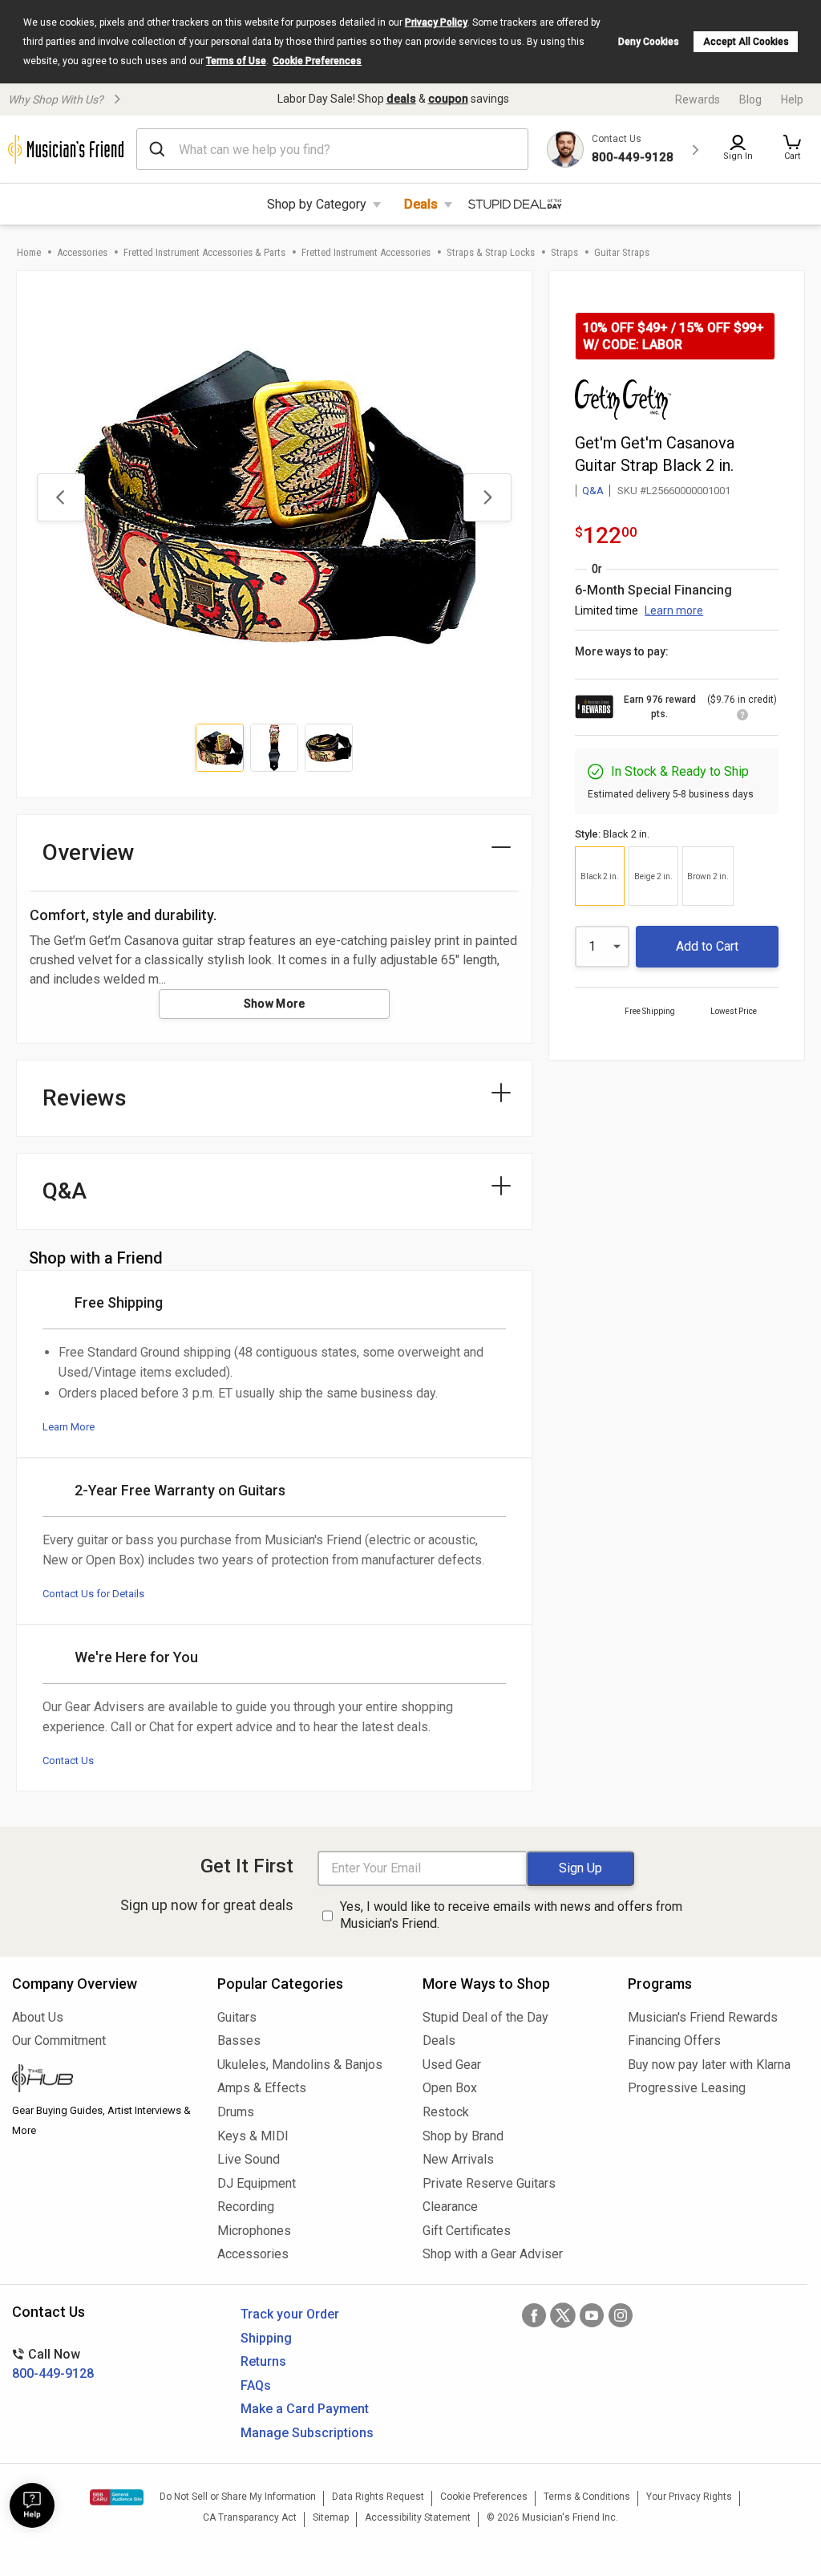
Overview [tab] (89, 852)
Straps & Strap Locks (491, 252)
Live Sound (249, 2159)
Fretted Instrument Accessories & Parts (204, 252)
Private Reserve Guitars (489, 2183)
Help (792, 99)
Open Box (450, 2088)
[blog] (103, 2080)
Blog (750, 99)
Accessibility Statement (418, 2517)
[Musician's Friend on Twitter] (563, 2315)
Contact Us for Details (93, 1594)
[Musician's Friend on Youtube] (592, 2315)
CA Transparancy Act (250, 2517)
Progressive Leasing (687, 2088)
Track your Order (290, 2314)
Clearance (450, 2207)
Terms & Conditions (587, 2497)
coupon (448, 99)
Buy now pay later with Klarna (709, 2065)
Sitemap (331, 2517)
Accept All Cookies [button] (746, 42)
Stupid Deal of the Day (485, 2017)
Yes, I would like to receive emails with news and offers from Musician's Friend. (511, 1915)
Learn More (69, 1427)
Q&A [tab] (65, 1191)
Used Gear (452, 2065)
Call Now (53, 2364)
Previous (61, 497)
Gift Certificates (467, 2231)
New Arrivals (458, 2159)
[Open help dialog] (32, 2505)
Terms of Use (236, 61)
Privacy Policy (436, 22)
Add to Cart (707, 946)
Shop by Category (317, 204)
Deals (421, 204)
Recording (246, 2207)
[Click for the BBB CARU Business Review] (117, 2497)
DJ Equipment (257, 2183)
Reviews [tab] (85, 1098)
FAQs (256, 2385)
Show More (275, 1004)
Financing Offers (674, 2041)
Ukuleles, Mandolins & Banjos (300, 2065)
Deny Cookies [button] (649, 42)
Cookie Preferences (317, 61)
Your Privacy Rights (689, 2497)
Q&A (593, 491)
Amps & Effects (262, 2088)
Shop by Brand (463, 2136)
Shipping (266, 2338)
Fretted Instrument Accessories (366, 252)
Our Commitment (59, 2041)
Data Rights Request (378, 2497)
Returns (263, 2361)
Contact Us (68, 1761)
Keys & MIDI (253, 2136)
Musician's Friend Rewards (703, 2017)
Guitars (237, 2017)
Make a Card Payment (305, 2409)
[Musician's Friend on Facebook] (534, 2315)
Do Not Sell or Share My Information (238, 2497)
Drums (236, 2112)
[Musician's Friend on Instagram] (621, 2315)
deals (401, 99)
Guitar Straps (622, 252)
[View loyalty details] (742, 717)
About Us (38, 2017)
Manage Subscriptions (307, 2433)
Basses (239, 2041)
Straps (564, 252)
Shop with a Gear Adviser (493, 2254)
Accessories (82, 252)
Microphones (254, 2231)
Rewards (698, 99)
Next (487, 497)
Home (29, 252)
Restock (446, 2112)
